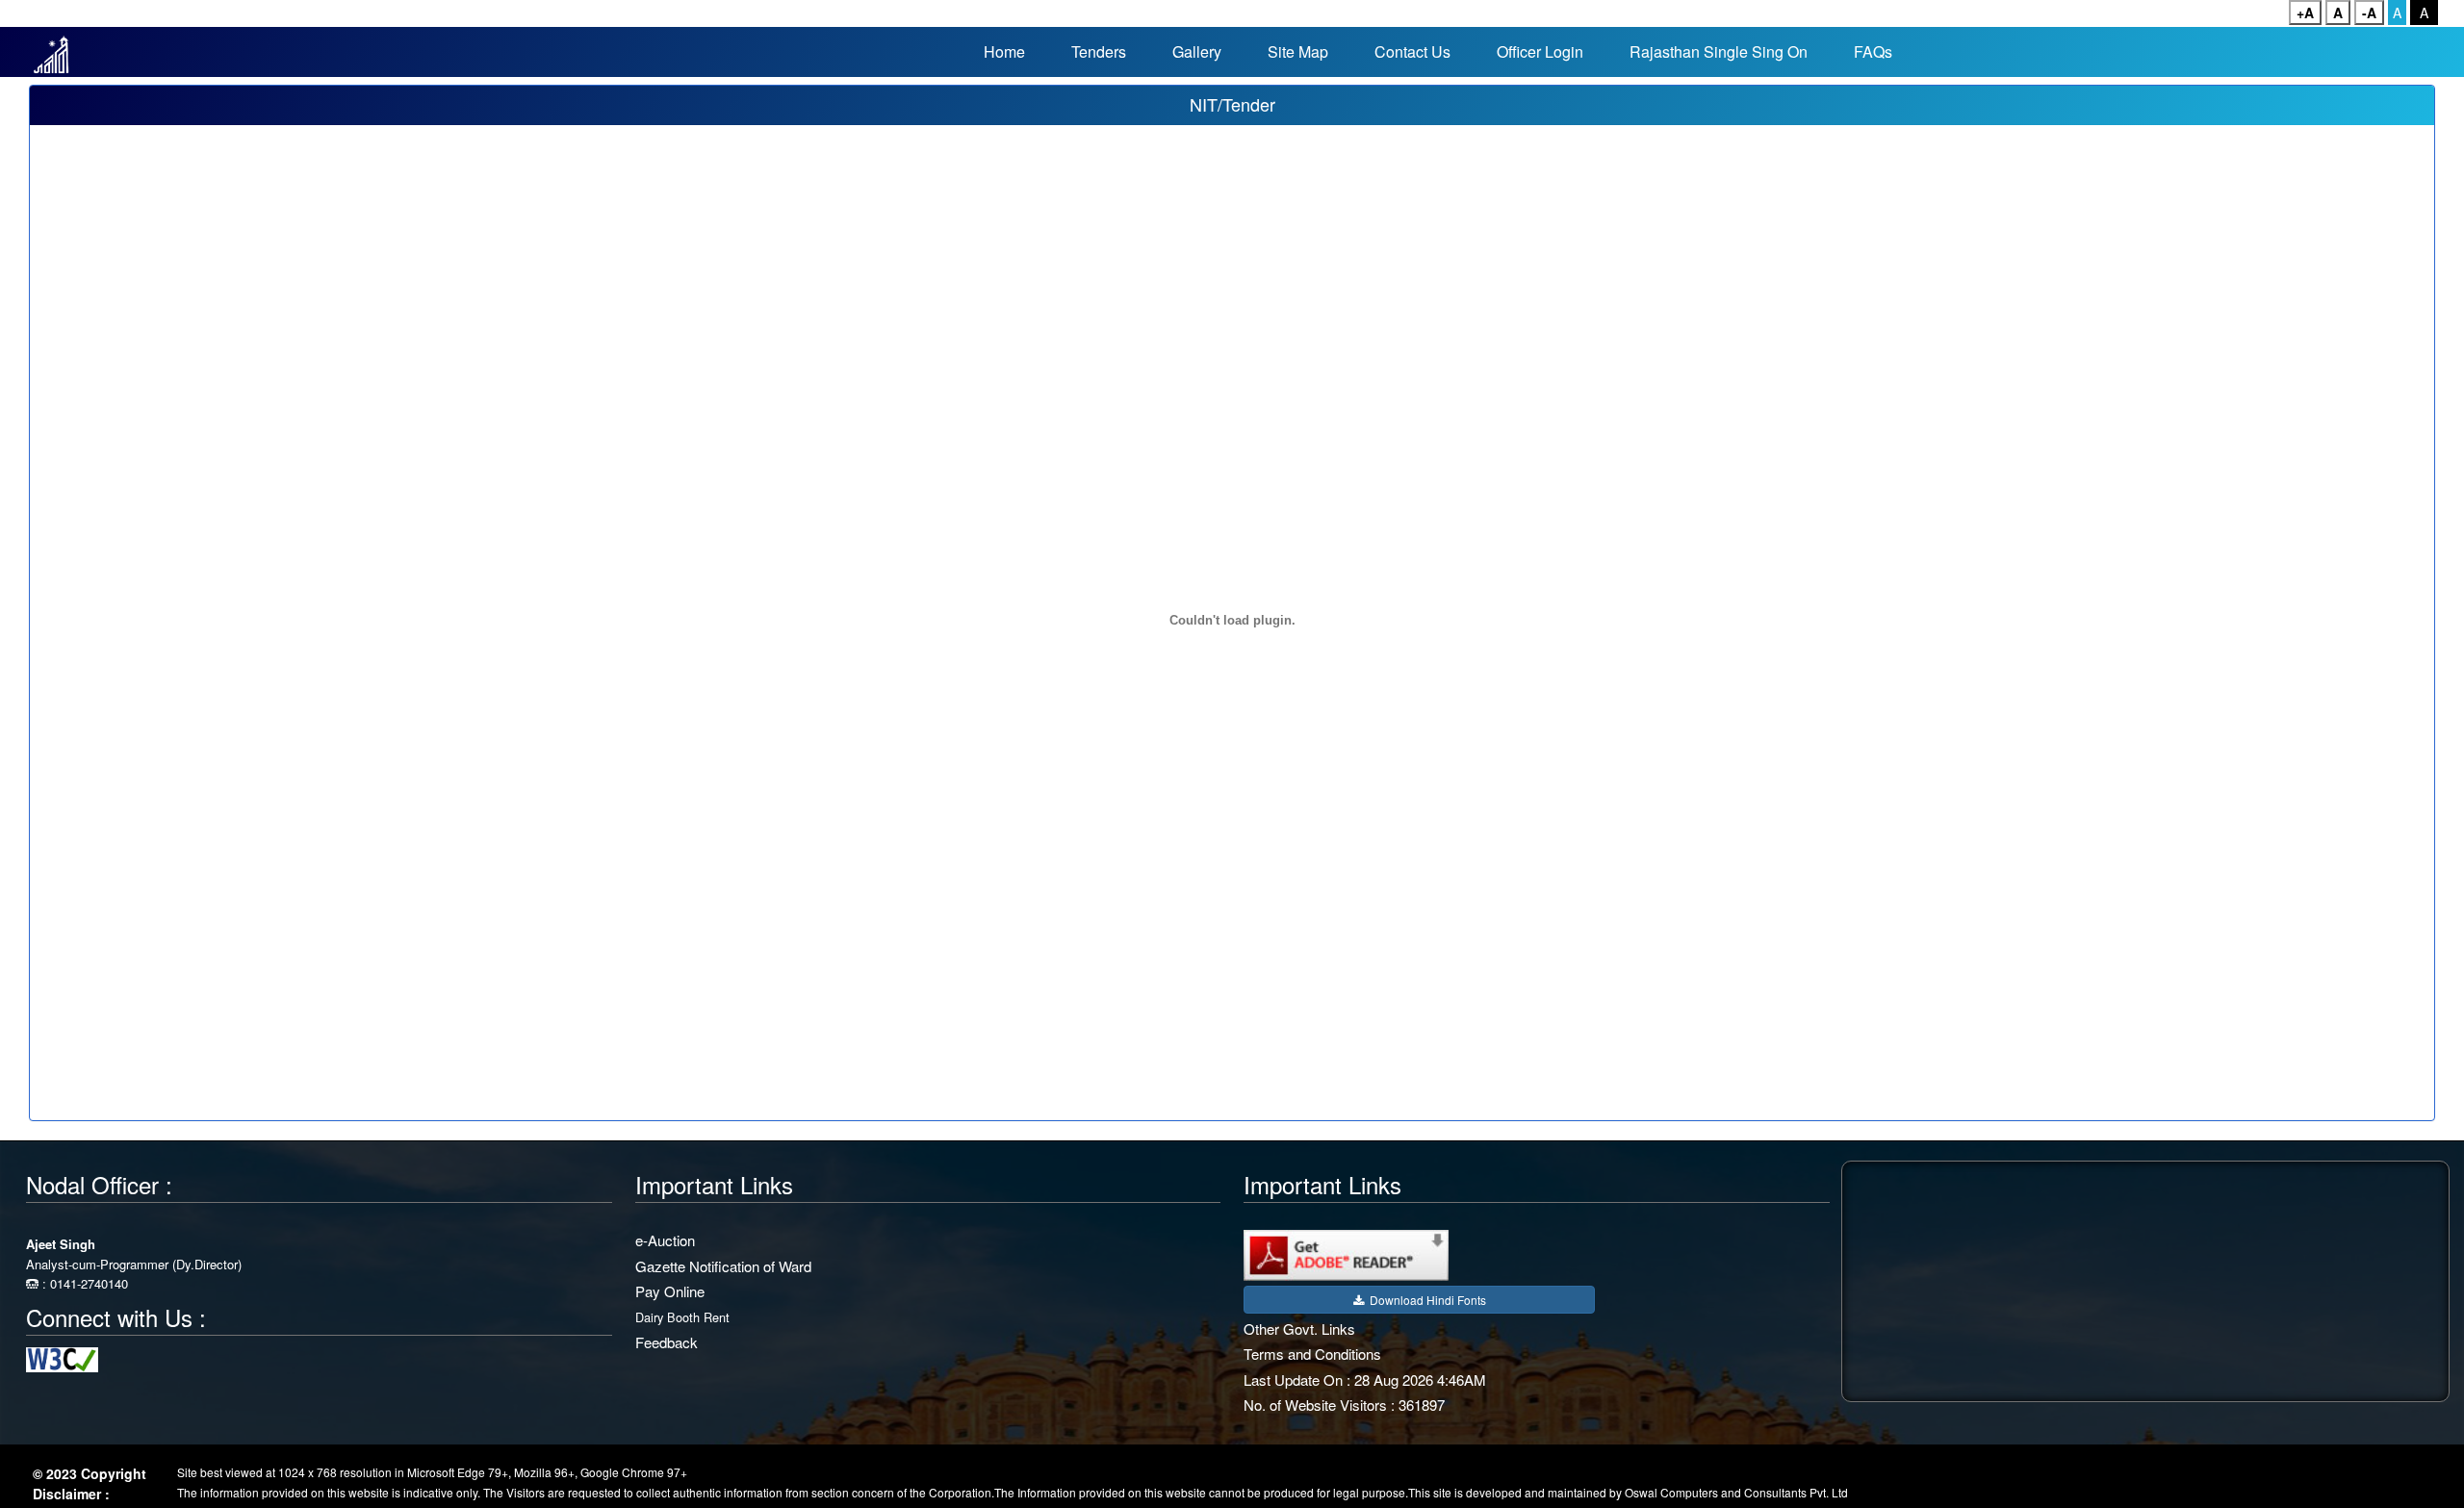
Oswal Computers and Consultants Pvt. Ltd (1736, 1492)
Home (1004, 51)
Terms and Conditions (1312, 1354)
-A (2369, 13)
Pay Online (670, 1291)
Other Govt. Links (1299, 1329)
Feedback (667, 1342)
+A (2305, 13)
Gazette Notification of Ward (723, 1266)
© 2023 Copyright (90, 1473)
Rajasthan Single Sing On (1719, 51)
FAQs (1873, 51)
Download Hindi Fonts (1425, 1300)
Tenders (1099, 51)
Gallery (1197, 51)
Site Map (1298, 51)
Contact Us (1412, 51)
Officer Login (1540, 51)
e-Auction (665, 1240)
